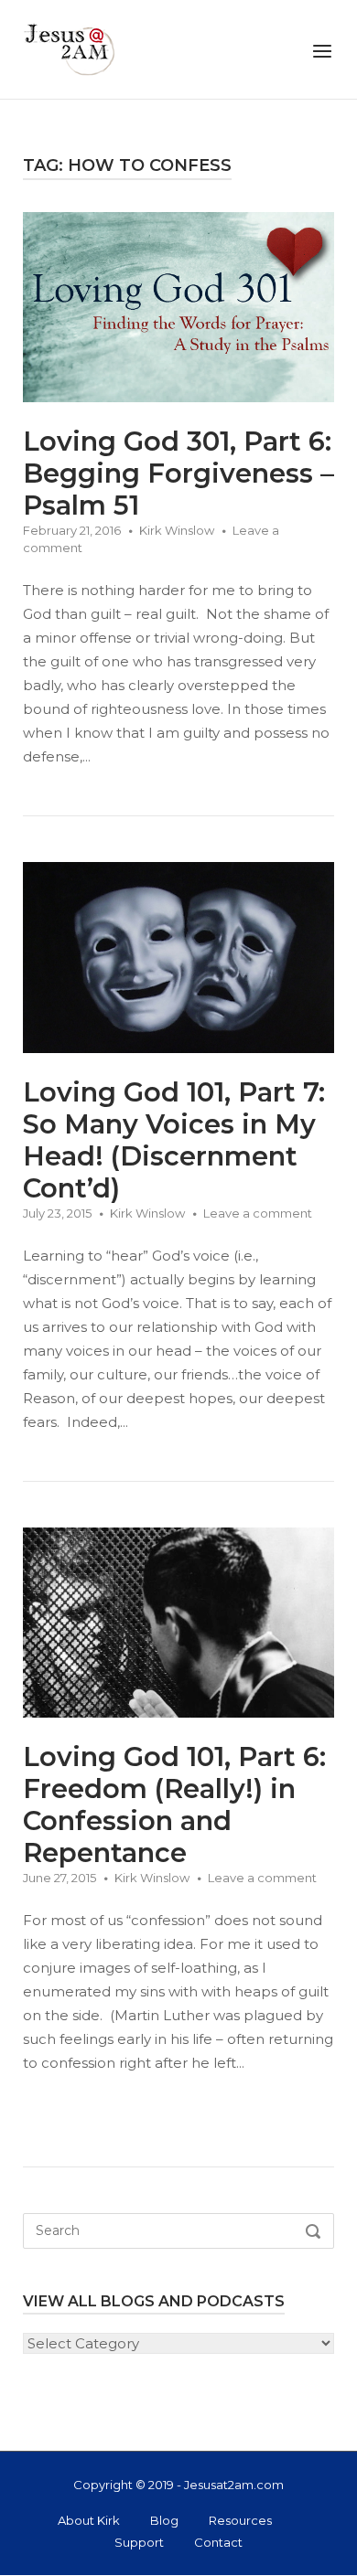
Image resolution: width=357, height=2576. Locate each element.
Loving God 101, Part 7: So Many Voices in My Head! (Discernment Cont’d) (174, 1140)
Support (139, 2542)
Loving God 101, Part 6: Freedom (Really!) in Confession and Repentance (174, 1804)
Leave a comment (258, 1213)
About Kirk (89, 2520)
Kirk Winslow (177, 530)
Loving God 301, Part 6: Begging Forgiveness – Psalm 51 (178, 473)
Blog (164, 2520)
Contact (218, 2542)
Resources (240, 2520)
